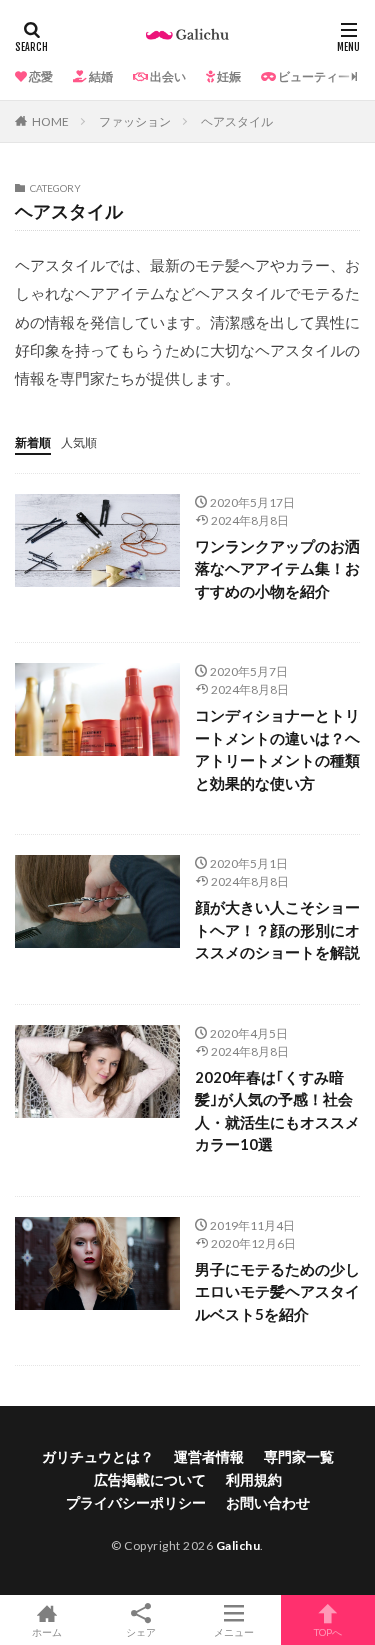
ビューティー (313, 76)
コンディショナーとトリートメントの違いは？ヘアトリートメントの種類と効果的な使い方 (277, 749)
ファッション (135, 121)
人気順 (79, 442)
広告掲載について (150, 1479)
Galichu (238, 1545)
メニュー (234, 1631)
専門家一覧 (299, 1456)
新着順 (33, 442)
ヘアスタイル (237, 121)
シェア (141, 1632)
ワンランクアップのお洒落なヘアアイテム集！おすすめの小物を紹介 (277, 568)
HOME (50, 121)
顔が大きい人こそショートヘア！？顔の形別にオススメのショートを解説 (277, 929)
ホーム (47, 1631)
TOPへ (328, 1631)
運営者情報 (209, 1456)
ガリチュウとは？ (98, 1456)
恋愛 (40, 76)
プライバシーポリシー (136, 1502)
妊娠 (228, 76)
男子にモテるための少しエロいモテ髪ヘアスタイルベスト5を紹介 (277, 1291)
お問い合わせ (268, 1502)
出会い (167, 76)
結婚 (100, 76)
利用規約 (254, 1479)
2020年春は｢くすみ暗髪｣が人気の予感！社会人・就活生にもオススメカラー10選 (277, 1111)
